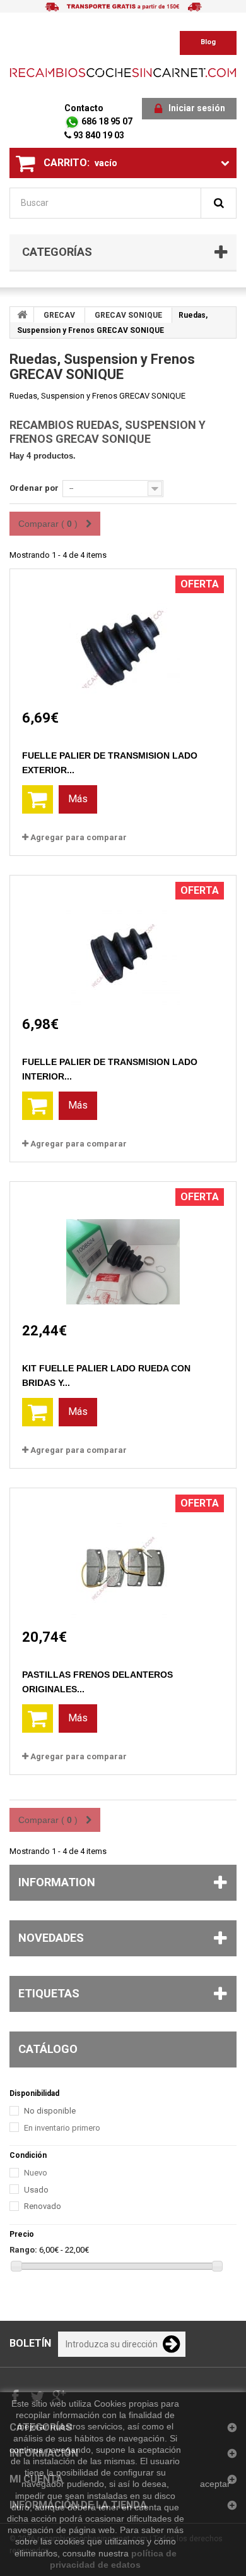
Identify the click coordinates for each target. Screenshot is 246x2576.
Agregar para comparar (79, 837)
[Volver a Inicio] (22, 315)
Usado (36, 2190)
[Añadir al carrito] (38, 799)
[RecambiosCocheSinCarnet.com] (123, 72)
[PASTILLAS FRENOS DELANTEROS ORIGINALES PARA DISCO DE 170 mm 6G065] (123, 1557)
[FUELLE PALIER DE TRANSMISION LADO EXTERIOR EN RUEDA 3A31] (123, 638)
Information (57, 1882)
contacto (84, 108)
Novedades (51, 1938)
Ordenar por (34, 488)
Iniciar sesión (197, 108)
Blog (208, 42)
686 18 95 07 (106, 121)
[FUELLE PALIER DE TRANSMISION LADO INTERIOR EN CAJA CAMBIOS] (123, 944)
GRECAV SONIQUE (128, 315)
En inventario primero (62, 2128)
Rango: (23, 2250)
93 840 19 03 (98, 135)
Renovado (43, 2206)
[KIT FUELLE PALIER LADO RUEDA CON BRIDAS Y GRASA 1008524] (123, 1250)
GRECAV (59, 315)
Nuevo (36, 2173)
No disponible (50, 2111)
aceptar (215, 2484)
